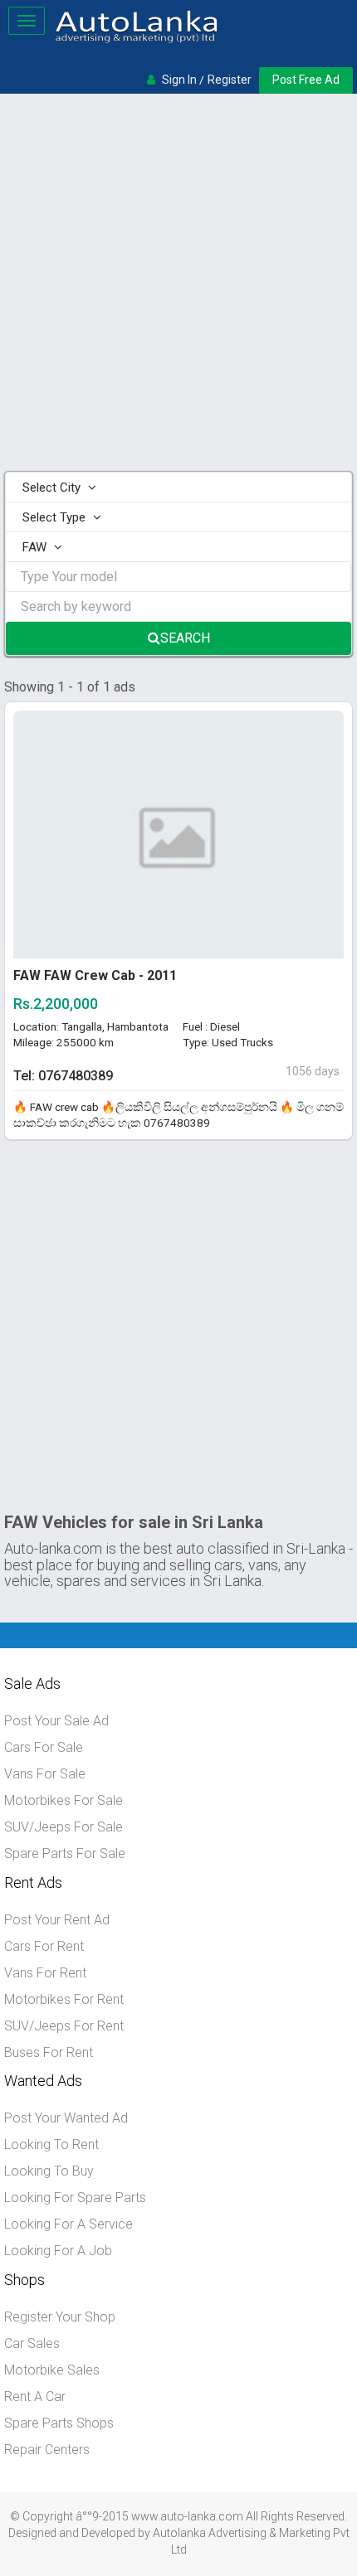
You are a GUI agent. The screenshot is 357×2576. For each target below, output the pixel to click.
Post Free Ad (306, 80)
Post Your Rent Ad (57, 1920)
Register (230, 80)
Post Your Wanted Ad (66, 2118)
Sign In (179, 80)
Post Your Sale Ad (56, 1721)
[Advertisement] (178, 284)
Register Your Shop (60, 2317)
